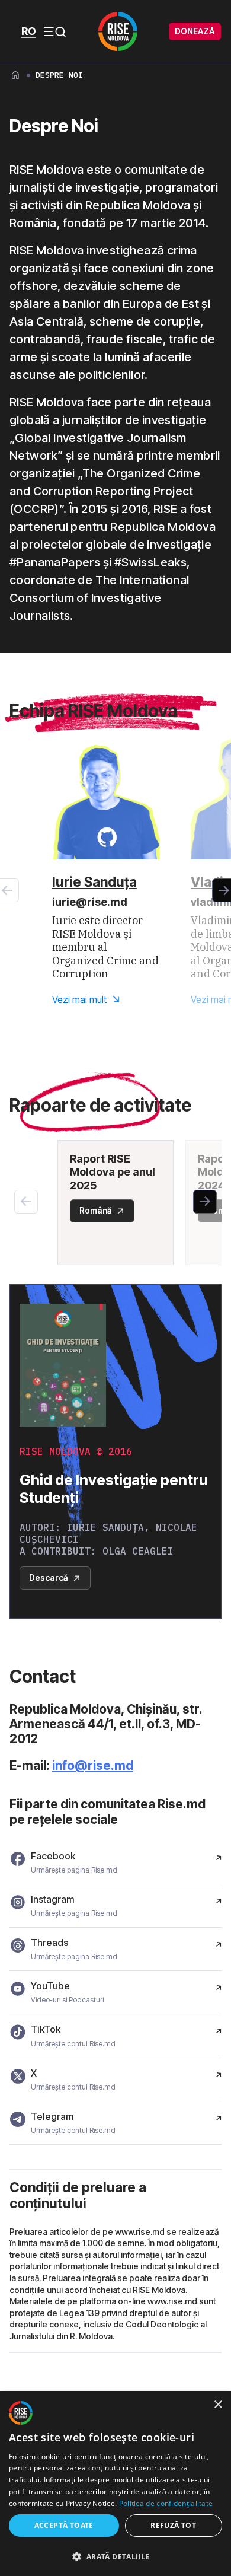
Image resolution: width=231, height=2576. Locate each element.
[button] (205, 1202)
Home (15, 75)
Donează (195, 31)
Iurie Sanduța (94, 882)
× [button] (218, 2405)
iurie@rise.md (90, 902)
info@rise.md (93, 1765)
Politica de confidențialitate (166, 2503)
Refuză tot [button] (173, 2525)
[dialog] (115, 2484)
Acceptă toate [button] (64, 2525)
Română (96, 1210)
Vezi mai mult (79, 999)
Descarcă (49, 1577)
